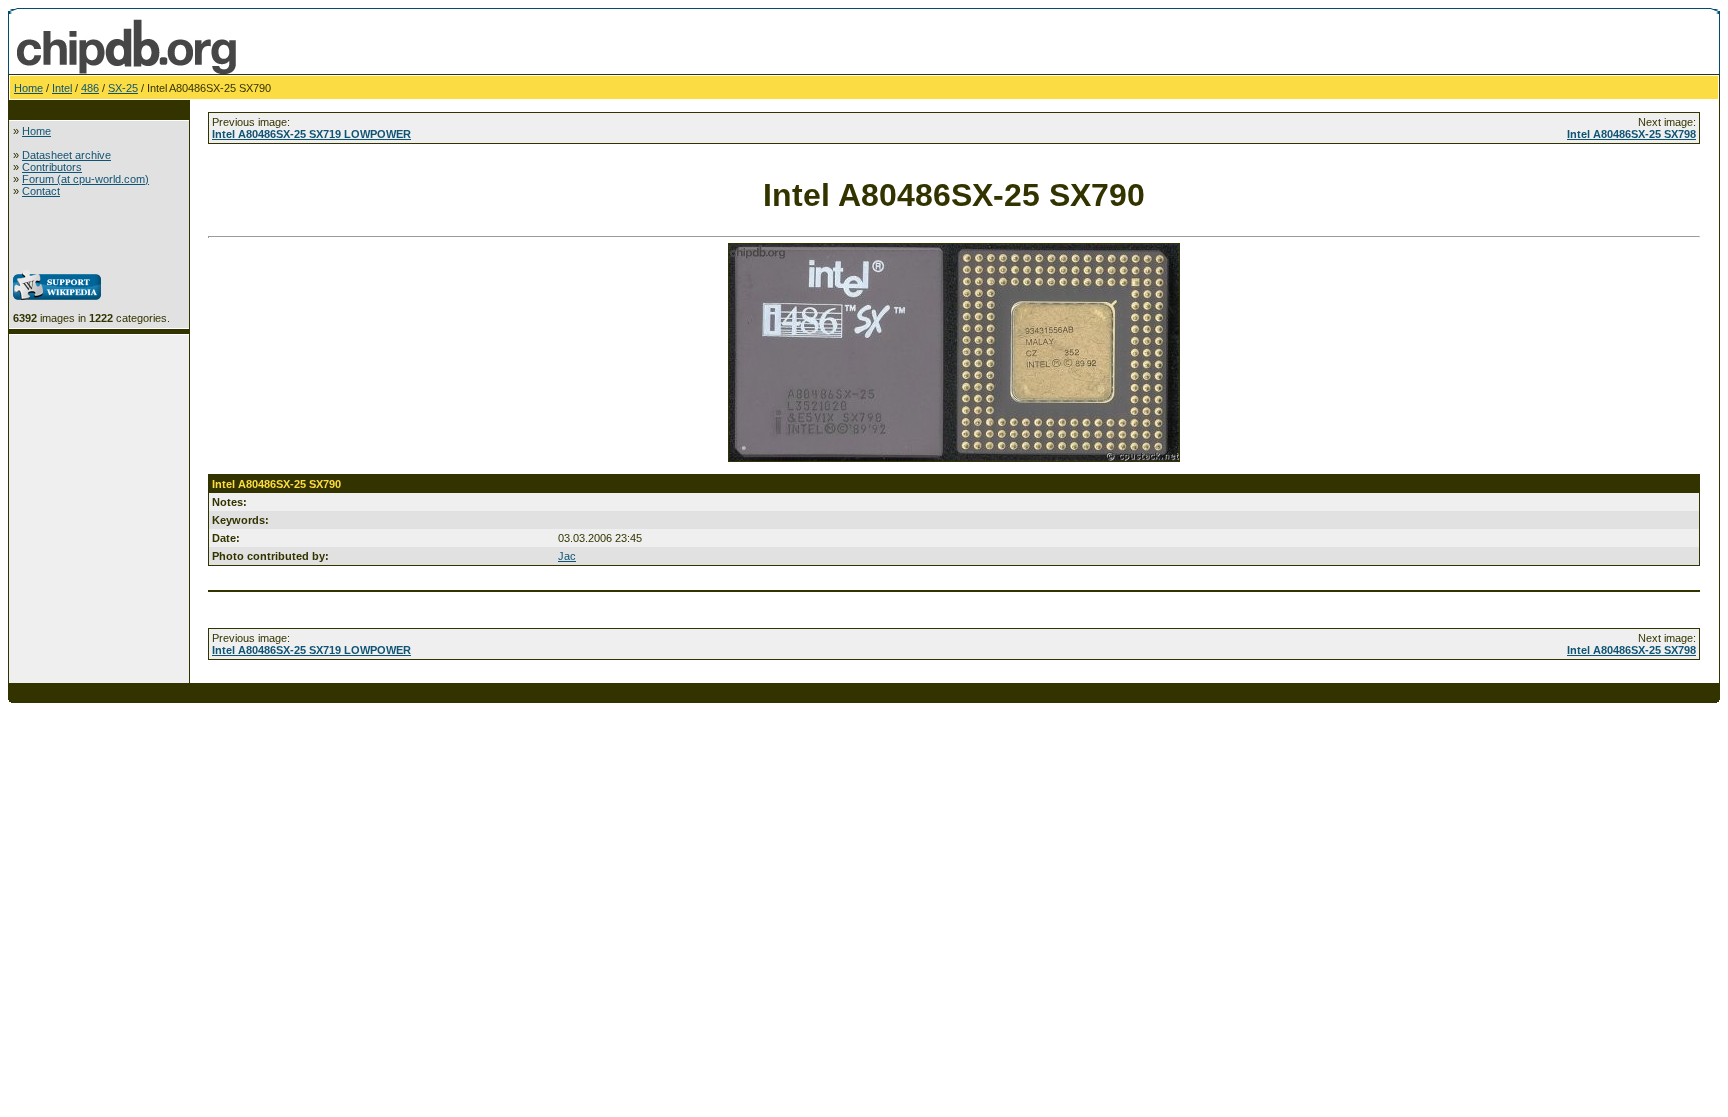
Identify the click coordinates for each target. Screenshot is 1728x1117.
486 (90, 88)
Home (28, 88)
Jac (567, 556)
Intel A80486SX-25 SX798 (1631, 134)
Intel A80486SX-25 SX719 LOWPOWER (311, 134)
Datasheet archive (66, 155)
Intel (62, 88)
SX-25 (123, 88)
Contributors (52, 167)
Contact (41, 191)
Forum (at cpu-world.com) (85, 179)
